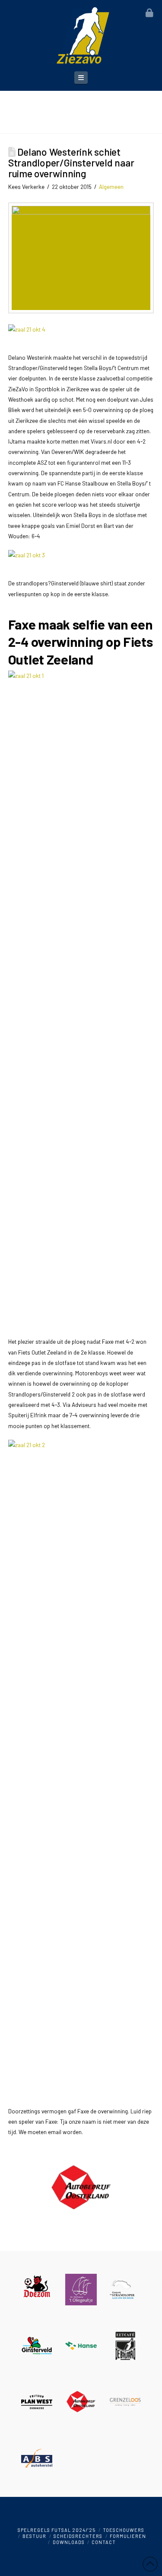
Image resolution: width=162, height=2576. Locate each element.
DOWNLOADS (69, 2542)
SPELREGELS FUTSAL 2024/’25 (57, 2530)
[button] (81, 78)
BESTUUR (34, 2536)
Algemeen (111, 187)
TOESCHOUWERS (124, 2530)
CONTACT (104, 2542)
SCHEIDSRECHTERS (78, 2536)
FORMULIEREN (128, 2536)
